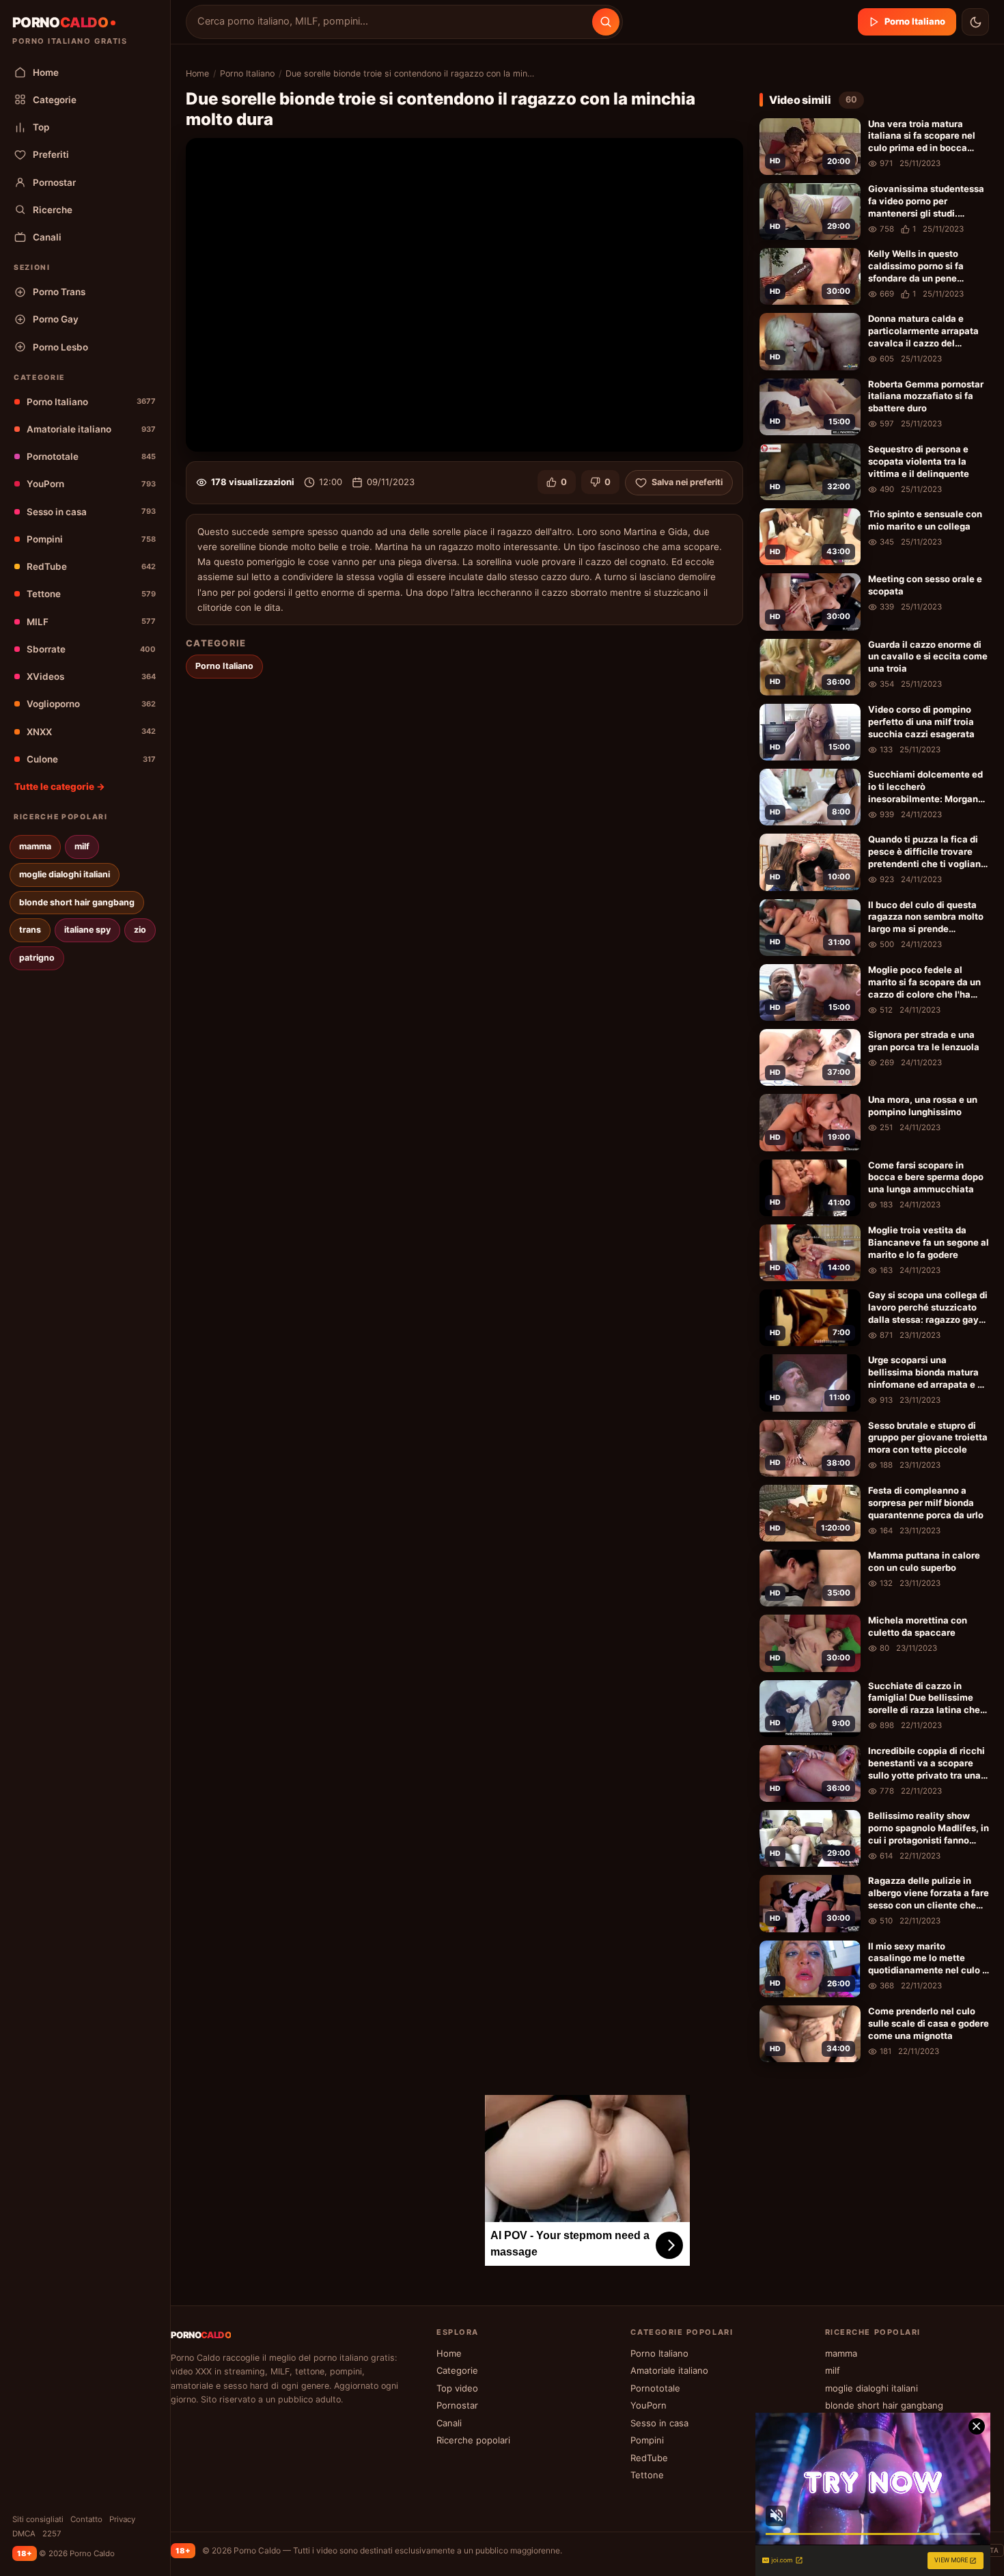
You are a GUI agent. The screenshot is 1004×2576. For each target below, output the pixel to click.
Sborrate (91, 649)
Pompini (91, 539)
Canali (47, 237)
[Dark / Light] (975, 22)
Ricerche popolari (473, 2440)
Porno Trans (59, 292)
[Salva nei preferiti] (847, 131)
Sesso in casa (91, 512)
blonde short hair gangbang (77, 902)
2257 (52, 2534)
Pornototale (91, 456)
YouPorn (91, 484)
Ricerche (53, 210)
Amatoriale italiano (91, 429)
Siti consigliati (38, 2519)
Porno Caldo (257, 2550)
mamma (35, 846)
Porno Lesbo (60, 347)
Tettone (91, 594)
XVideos (91, 676)
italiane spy (87, 930)
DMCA (24, 2534)
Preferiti (51, 154)
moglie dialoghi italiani (65, 874)
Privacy (122, 2519)
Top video (457, 2388)
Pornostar (54, 182)
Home (46, 72)
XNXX (91, 732)
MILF (91, 622)
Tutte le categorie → (60, 786)
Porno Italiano (91, 402)
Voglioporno (91, 704)
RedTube (91, 566)
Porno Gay (56, 319)
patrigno (37, 958)
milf (82, 846)
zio (140, 930)
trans (30, 930)
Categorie (55, 100)
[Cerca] (606, 22)
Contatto (86, 2519)
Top (41, 127)
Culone (91, 759)
